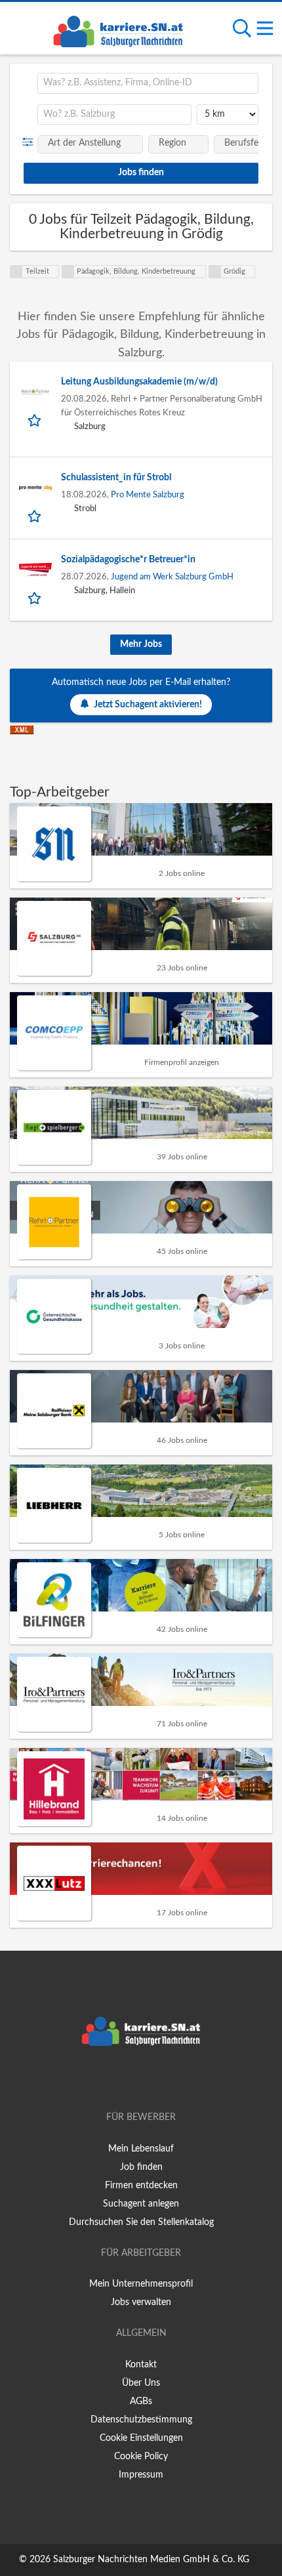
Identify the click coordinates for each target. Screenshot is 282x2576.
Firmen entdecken (141, 2186)
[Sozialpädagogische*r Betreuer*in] (35, 570)
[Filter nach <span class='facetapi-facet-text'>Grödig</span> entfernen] (215, 272)
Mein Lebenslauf (141, 2149)
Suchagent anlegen (141, 2204)
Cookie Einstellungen (141, 2438)
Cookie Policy (141, 2457)
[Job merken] (36, 420)
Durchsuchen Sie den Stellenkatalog (141, 2222)
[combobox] (148, 83)
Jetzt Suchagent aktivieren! (148, 705)
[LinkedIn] (163, 2080)
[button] (30, 142)
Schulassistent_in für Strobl (116, 478)
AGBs (141, 2401)
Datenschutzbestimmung (141, 2420)
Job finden (141, 2167)
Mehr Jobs (141, 644)
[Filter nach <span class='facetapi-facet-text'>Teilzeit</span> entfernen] (16, 272)
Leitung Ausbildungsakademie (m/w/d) (139, 382)
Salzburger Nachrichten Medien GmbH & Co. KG (151, 2560)
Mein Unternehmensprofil (141, 2284)
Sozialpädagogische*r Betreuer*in (128, 560)
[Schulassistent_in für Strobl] (35, 488)
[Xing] (143, 2080)
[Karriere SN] (118, 30)
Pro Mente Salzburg (148, 495)
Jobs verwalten (141, 2302)
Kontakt (141, 2365)
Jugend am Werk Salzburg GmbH (172, 577)
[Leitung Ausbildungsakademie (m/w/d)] (35, 392)
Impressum (141, 2475)
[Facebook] (122, 2080)
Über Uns (141, 2383)
